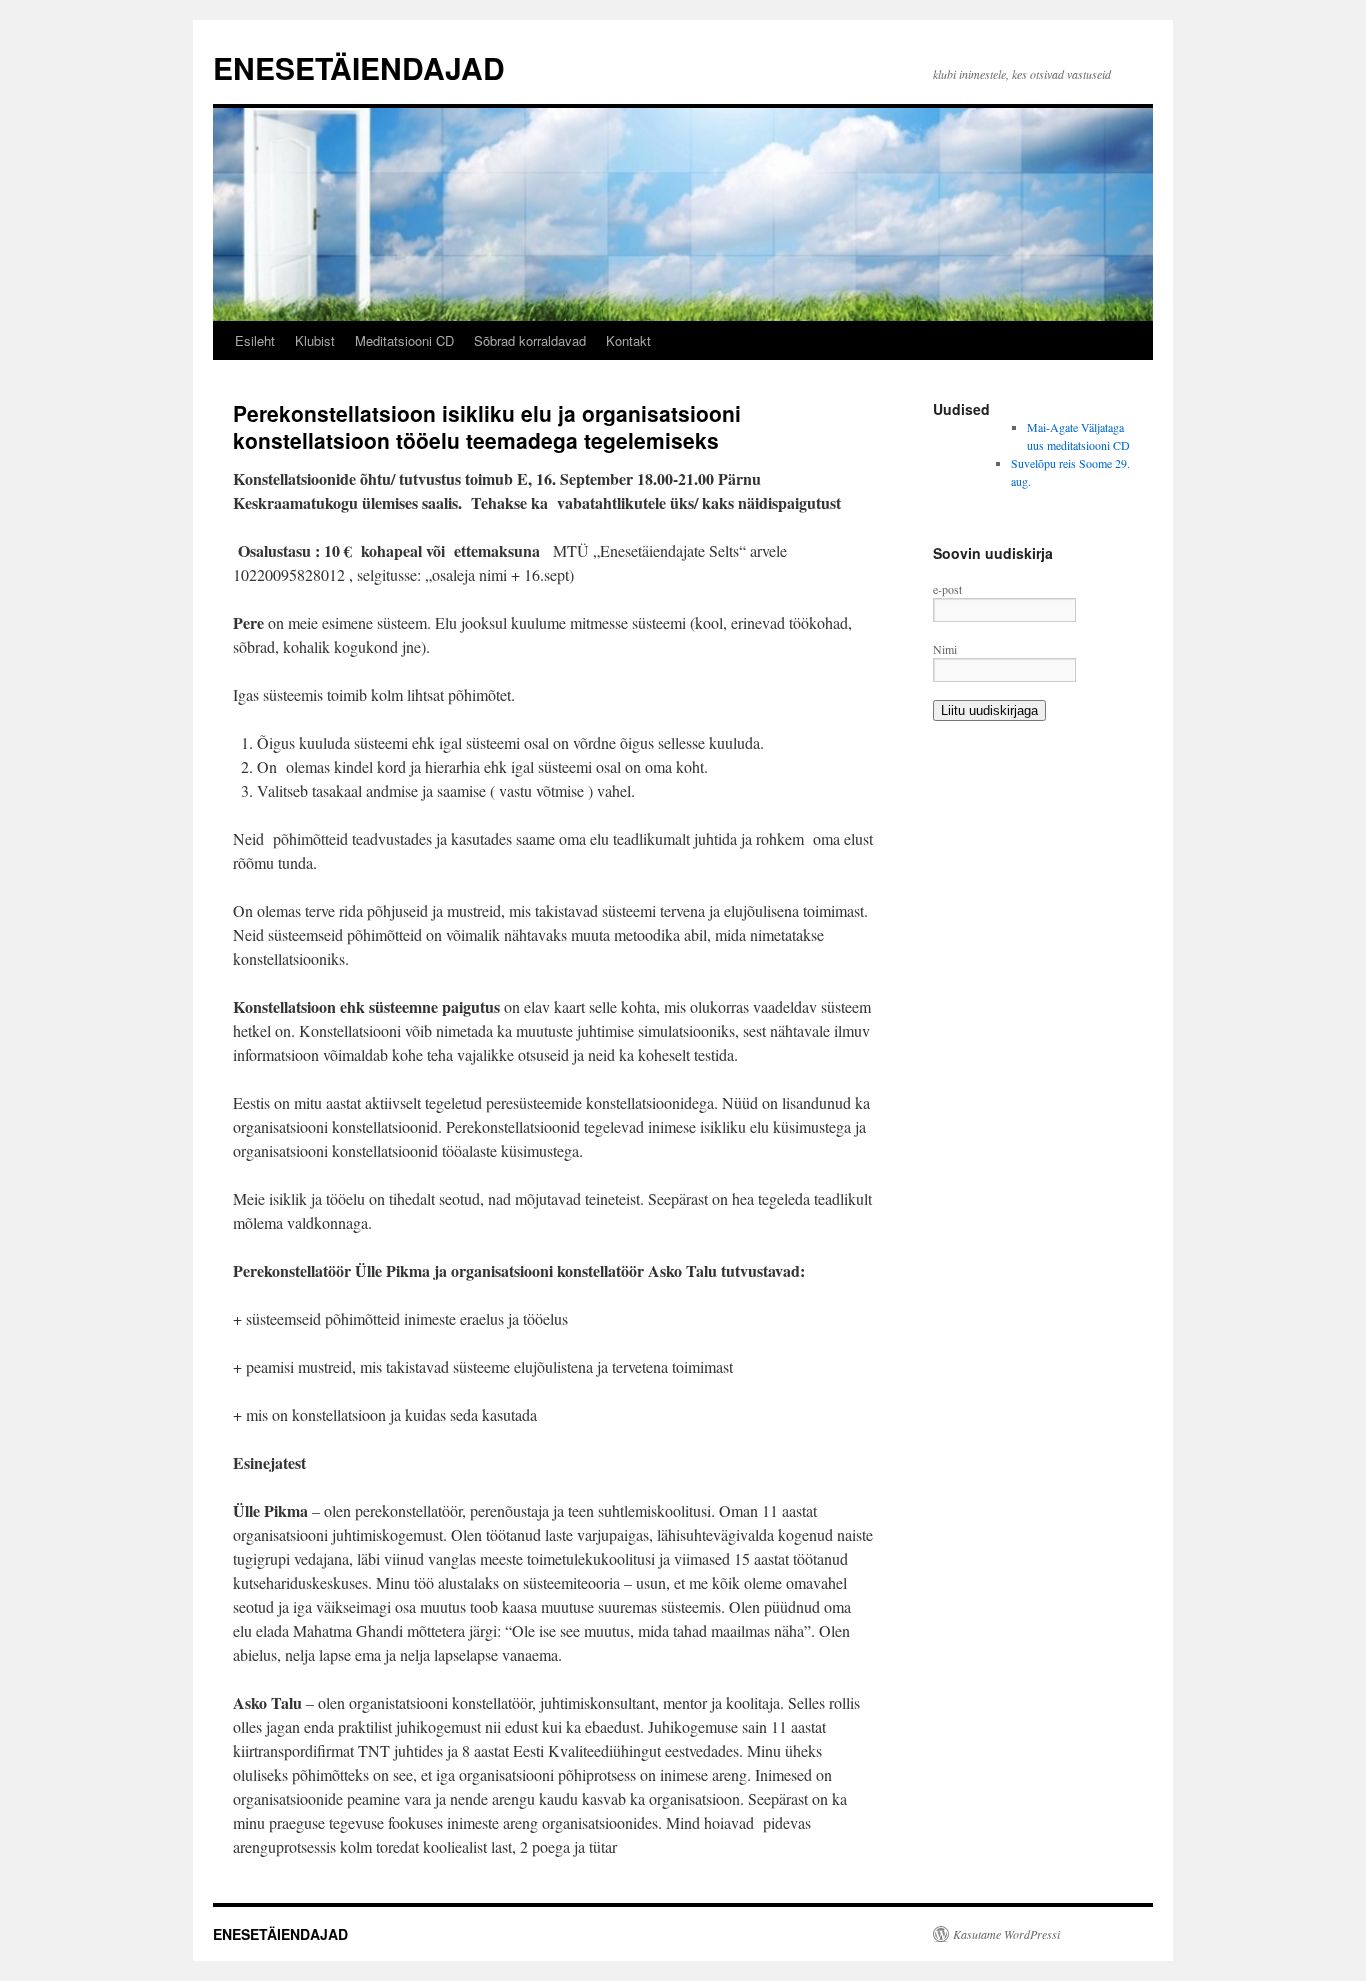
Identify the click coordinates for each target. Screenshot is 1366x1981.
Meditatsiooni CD (404, 340)
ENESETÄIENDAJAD (359, 67)
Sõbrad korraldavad (530, 340)
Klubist (315, 340)
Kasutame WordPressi (1006, 1934)
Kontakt (628, 340)
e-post (947, 589)
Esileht (255, 340)
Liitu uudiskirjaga (989, 710)
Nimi (945, 649)
